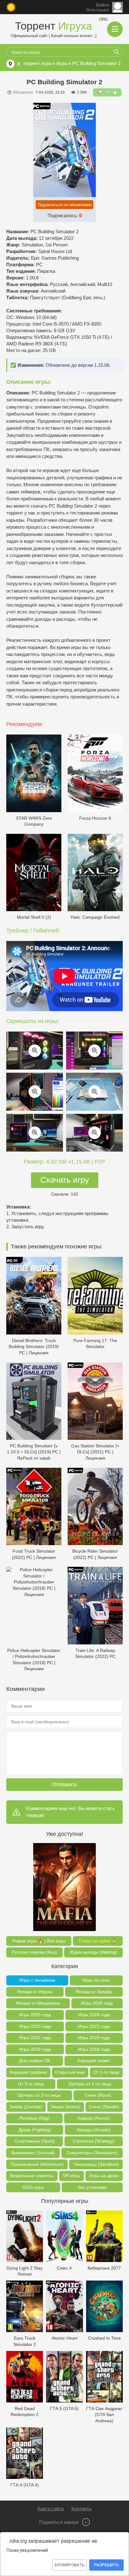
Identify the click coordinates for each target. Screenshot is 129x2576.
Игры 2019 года (35, 2049)
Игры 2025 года (35, 2015)
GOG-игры (33, 2187)
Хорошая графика (28, 2072)
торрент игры (37, 63)
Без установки (92, 2187)
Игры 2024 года (94, 2015)
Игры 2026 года (97, 2003)
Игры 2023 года (35, 2026)
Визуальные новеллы (32, 2176)
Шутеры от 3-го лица (39, 2095)
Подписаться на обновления (64, 205)
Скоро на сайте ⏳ (98, 1941)
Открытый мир (70, 2072)
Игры (62, 63)
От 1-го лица (106, 2072)
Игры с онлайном (37, 1980)
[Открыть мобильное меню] (115, 29)
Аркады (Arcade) (94, 2130)
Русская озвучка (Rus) (34, 1952)
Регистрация (98, 10)
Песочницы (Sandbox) (96, 2164)
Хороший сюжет (93, 2061)
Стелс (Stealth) (104, 2107)
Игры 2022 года (94, 2026)
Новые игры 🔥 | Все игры (39, 1941)
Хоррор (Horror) (94, 2118)
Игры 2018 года (94, 2049)
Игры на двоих (104, 2176)
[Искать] (116, 52)
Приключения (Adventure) (37, 2164)
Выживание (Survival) (33, 2153)
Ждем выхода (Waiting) (93, 1952)
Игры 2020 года (94, 2038)
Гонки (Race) (98, 2095)
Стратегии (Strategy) (94, 2141)
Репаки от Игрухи (35, 1992)
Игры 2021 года (35, 2038)
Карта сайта (51, 2509)
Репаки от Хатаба (94, 1992)
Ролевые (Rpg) (35, 2118)
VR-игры (72, 2176)
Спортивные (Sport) (35, 2141)
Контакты (82, 2509)
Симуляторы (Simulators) (92, 2153)
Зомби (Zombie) (26, 2107)
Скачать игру (65, 1180)
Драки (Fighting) (35, 2130)
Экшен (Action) (65, 2107)
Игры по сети (96, 1980)
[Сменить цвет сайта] (11, 7)
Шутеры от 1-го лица (90, 2084)
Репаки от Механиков (38, 2003)
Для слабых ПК (35, 2061)
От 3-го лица (31, 2084)
